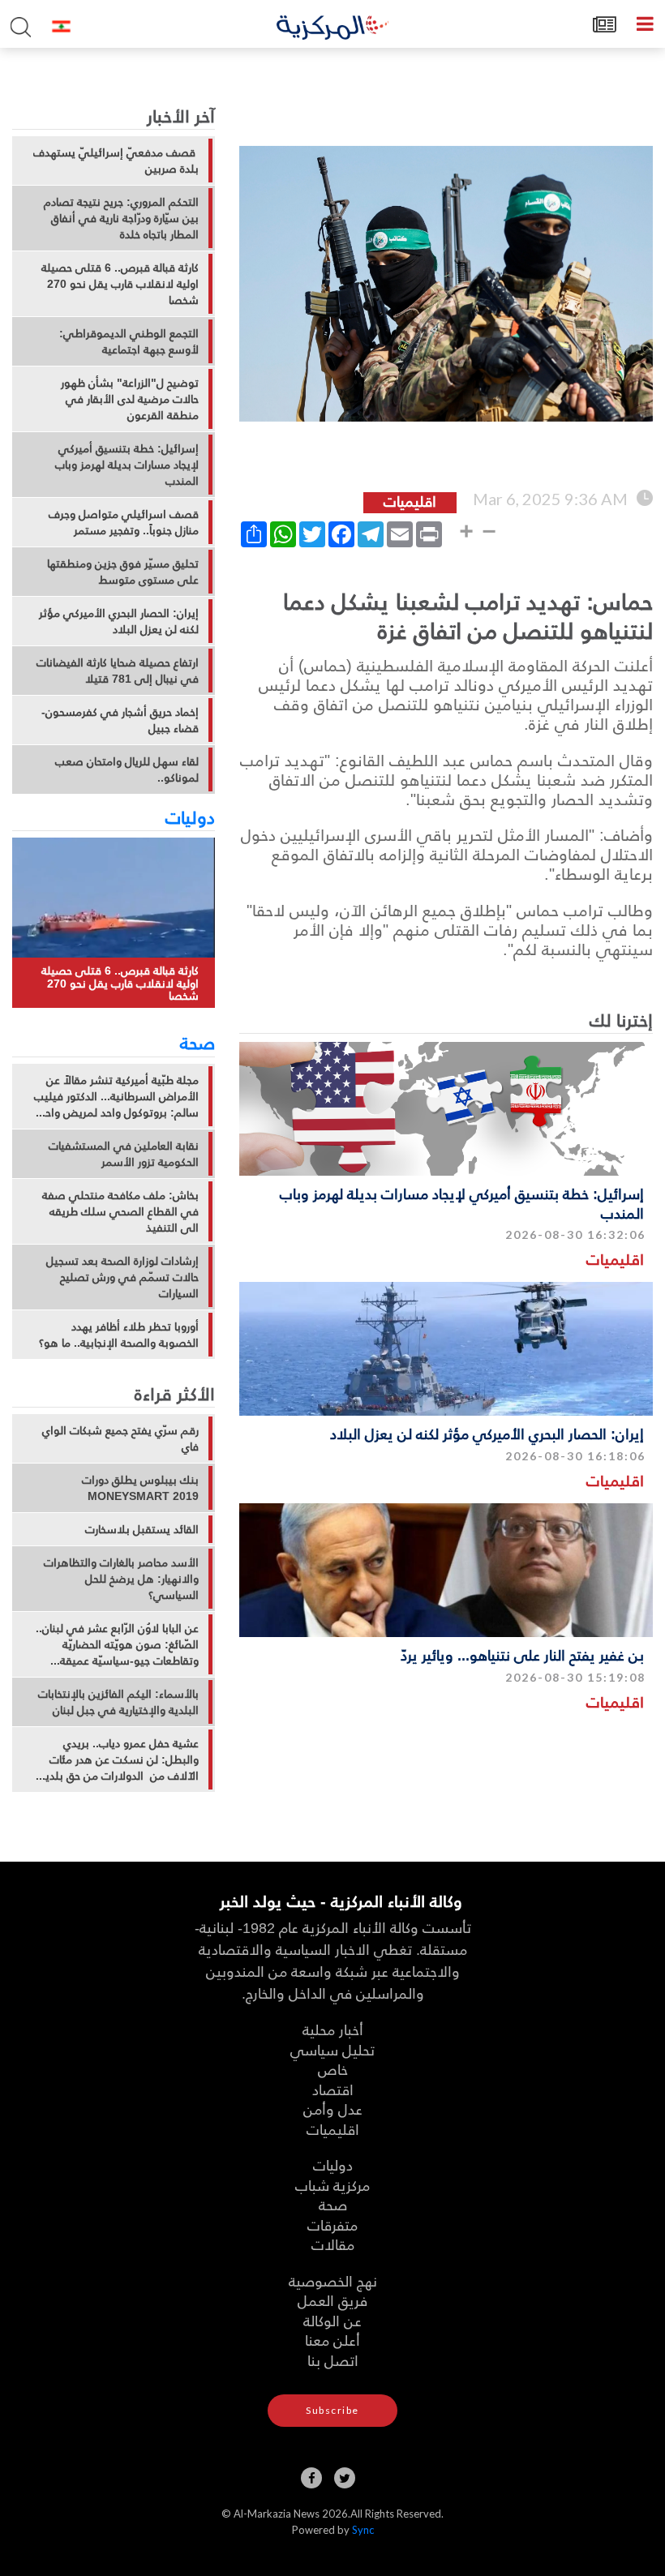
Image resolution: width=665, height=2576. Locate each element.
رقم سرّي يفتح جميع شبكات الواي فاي (120, 1438)
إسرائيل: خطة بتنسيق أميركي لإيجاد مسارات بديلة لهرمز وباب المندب (462, 1202)
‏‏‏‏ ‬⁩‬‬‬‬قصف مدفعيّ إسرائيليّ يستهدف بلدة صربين (116, 161)
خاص (333, 2069)
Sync (363, 2530)
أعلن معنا (332, 2340)
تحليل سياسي (332, 2049)
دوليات (190, 817)
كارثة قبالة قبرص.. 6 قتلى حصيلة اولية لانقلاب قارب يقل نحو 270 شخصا (120, 284)
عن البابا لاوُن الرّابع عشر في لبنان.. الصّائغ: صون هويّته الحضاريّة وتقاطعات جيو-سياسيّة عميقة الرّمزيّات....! (117, 1644)
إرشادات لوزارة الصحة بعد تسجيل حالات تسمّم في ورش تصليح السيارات (122, 1277)
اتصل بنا (333, 2360)
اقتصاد (333, 2089)
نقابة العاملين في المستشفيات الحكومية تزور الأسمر (124, 1154)
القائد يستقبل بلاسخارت (142, 1529)
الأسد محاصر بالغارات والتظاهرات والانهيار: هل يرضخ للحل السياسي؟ (121, 1579)
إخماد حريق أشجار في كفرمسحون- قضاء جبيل (120, 720)
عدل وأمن (333, 2109)
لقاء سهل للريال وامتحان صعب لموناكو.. (127, 769)
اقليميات (615, 1259)
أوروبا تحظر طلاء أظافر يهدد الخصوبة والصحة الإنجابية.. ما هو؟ (119, 1335)
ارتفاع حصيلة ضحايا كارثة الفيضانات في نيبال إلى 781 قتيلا (118, 671)
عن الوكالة (332, 2320)
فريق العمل (332, 2300)
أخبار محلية (333, 2029)
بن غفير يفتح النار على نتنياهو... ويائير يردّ (522, 1654)
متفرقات (332, 2225)
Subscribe (332, 2410)
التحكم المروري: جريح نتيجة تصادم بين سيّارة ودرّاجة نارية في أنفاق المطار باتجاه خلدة (121, 218)
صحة (197, 1042)
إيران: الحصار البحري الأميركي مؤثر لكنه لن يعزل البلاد (487, 1433)
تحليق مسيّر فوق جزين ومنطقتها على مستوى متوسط (123, 572)
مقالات (333, 2244)
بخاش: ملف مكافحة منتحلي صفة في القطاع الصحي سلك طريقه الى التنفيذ (120, 1211)
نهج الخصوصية (333, 2280)
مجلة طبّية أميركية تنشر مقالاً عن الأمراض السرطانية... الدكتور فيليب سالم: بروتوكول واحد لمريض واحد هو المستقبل (116, 1096)
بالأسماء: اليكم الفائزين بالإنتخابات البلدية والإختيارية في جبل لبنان (118, 1702)
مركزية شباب (332, 2185)
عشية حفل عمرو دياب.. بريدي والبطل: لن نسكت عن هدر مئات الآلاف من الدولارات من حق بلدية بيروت (119, 1759)
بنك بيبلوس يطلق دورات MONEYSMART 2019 (140, 1488)
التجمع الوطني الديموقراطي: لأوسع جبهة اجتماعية (129, 341)
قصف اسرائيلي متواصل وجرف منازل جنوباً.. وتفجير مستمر (124, 522)
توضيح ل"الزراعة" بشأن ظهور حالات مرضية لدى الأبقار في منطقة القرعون (130, 399)
